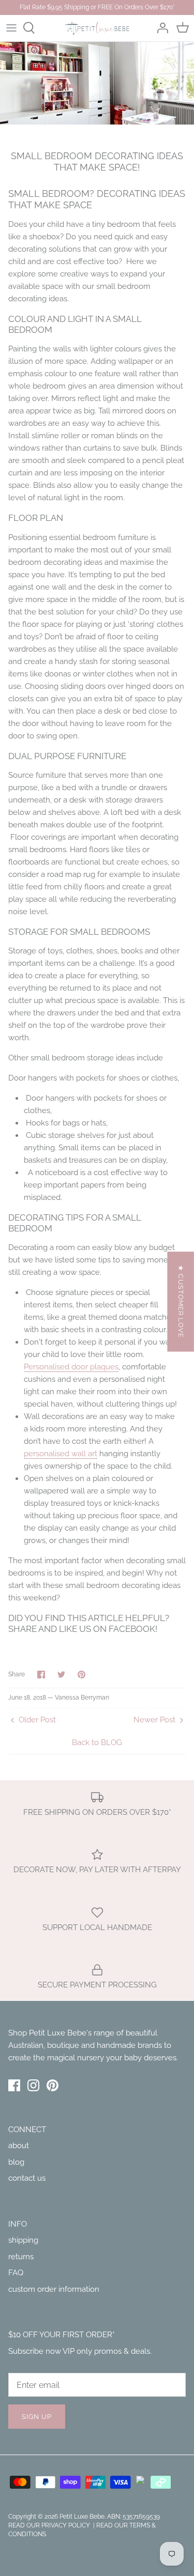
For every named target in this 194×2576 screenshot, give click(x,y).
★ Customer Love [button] (181, 1301)
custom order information (54, 2289)
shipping (23, 2240)
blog (16, 2162)
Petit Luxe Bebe (82, 2517)
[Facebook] (14, 2085)
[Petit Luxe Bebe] (97, 28)
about (19, 2146)
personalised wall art (61, 1454)
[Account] (160, 28)
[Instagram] (33, 2085)
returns (21, 2257)
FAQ (16, 2273)
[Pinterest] (53, 2085)
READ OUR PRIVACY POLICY (50, 2525)
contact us (27, 2178)
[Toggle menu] (11, 28)
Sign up (37, 2417)
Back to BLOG (97, 1742)
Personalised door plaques (71, 1367)
